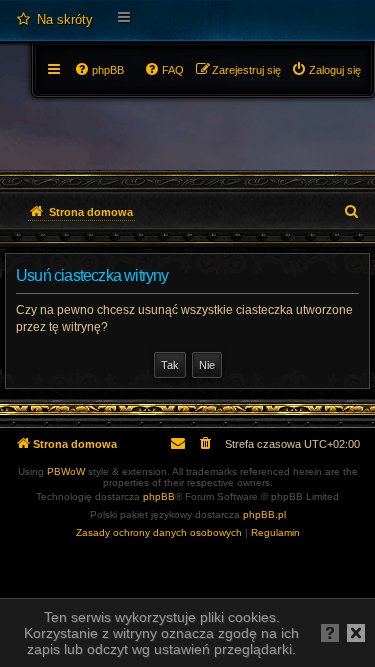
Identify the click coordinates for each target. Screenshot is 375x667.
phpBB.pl (264, 514)
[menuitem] (54, 20)
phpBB (159, 496)
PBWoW (66, 471)
